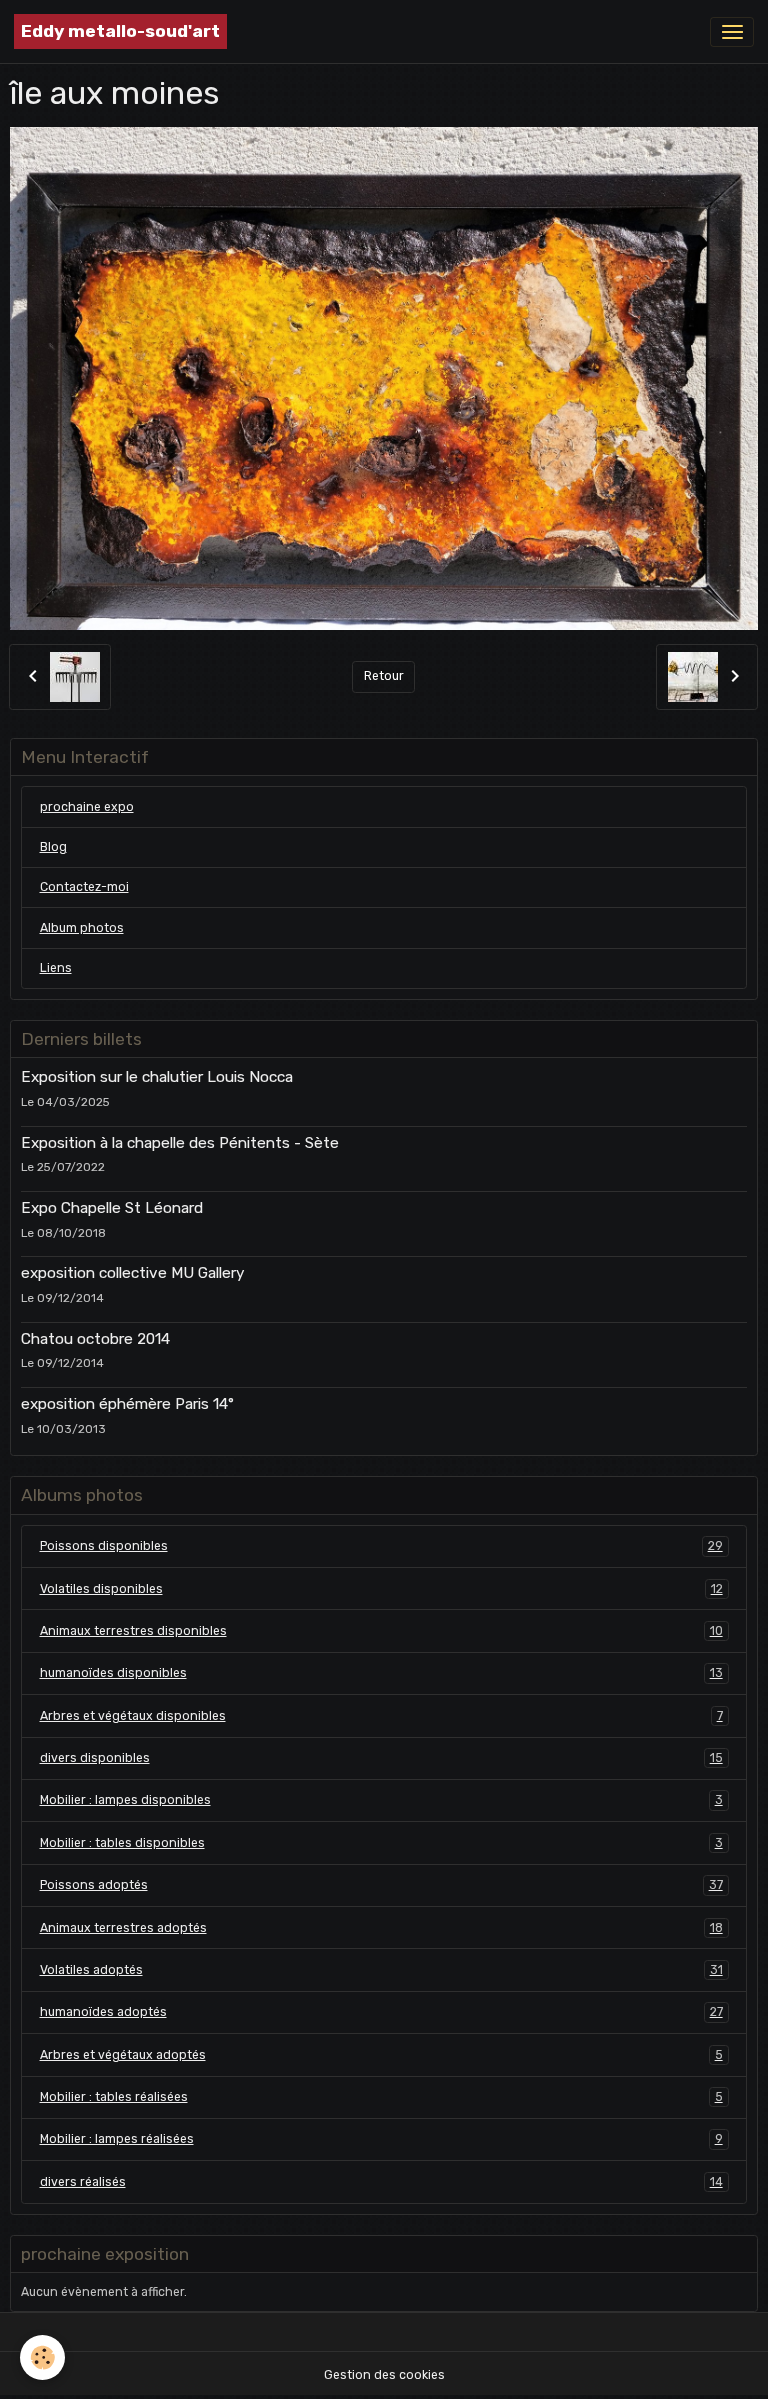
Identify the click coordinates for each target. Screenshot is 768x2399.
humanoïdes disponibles (381, 1673)
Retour (384, 676)
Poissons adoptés (381, 1885)
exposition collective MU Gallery (133, 1273)
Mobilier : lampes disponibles (381, 1800)
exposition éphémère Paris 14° (127, 1404)
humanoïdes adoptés (381, 2012)
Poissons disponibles (381, 1546)
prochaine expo (87, 807)
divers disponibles (381, 1758)
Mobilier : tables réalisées (381, 2097)
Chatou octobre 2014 (95, 1339)
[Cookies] (42, 2357)
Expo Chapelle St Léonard (112, 1208)
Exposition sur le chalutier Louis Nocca (157, 1077)
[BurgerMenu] (732, 32)
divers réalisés (381, 2182)
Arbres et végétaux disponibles (381, 1716)
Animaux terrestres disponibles (381, 1631)
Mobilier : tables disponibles (381, 1843)
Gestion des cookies (384, 2375)
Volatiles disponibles (381, 1589)
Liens (56, 968)
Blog (53, 847)
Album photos (82, 928)
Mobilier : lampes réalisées (381, 2139)
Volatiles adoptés (381, 1970)
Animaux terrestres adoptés (381, 1928)
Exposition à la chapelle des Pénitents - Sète (180, 1143)
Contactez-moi (84, 887)
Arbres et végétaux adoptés (381, 2055)
